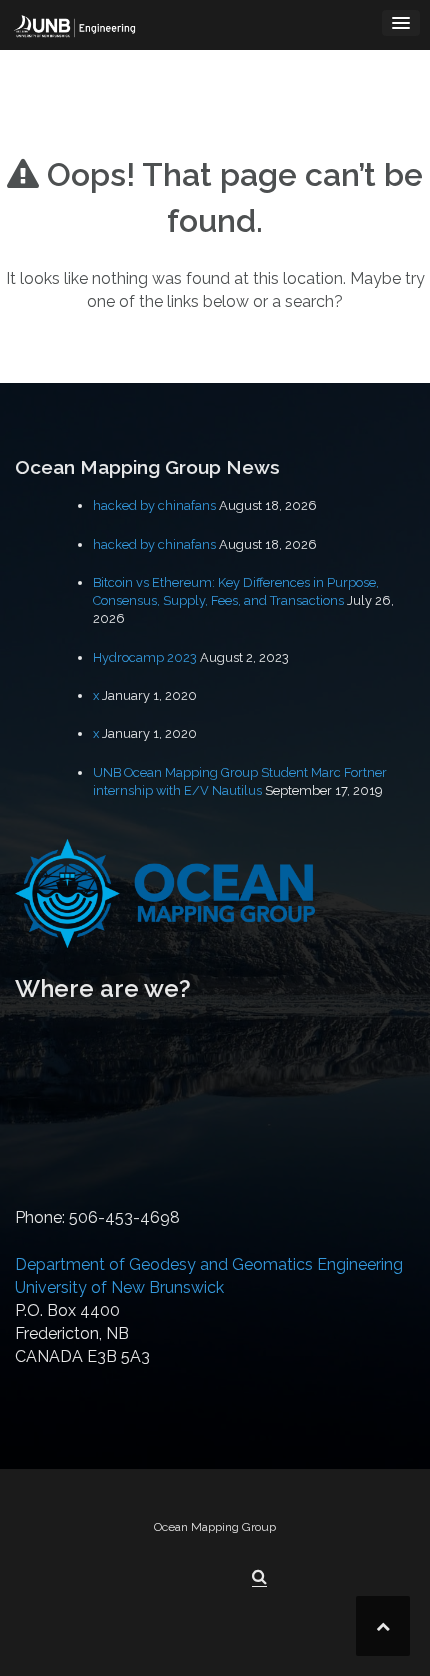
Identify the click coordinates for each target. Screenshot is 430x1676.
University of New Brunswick (119, 1287)
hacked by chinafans (154, 505)
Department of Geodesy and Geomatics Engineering (209, 1264)
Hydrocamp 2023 (145, 657)
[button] (259, 1577)
